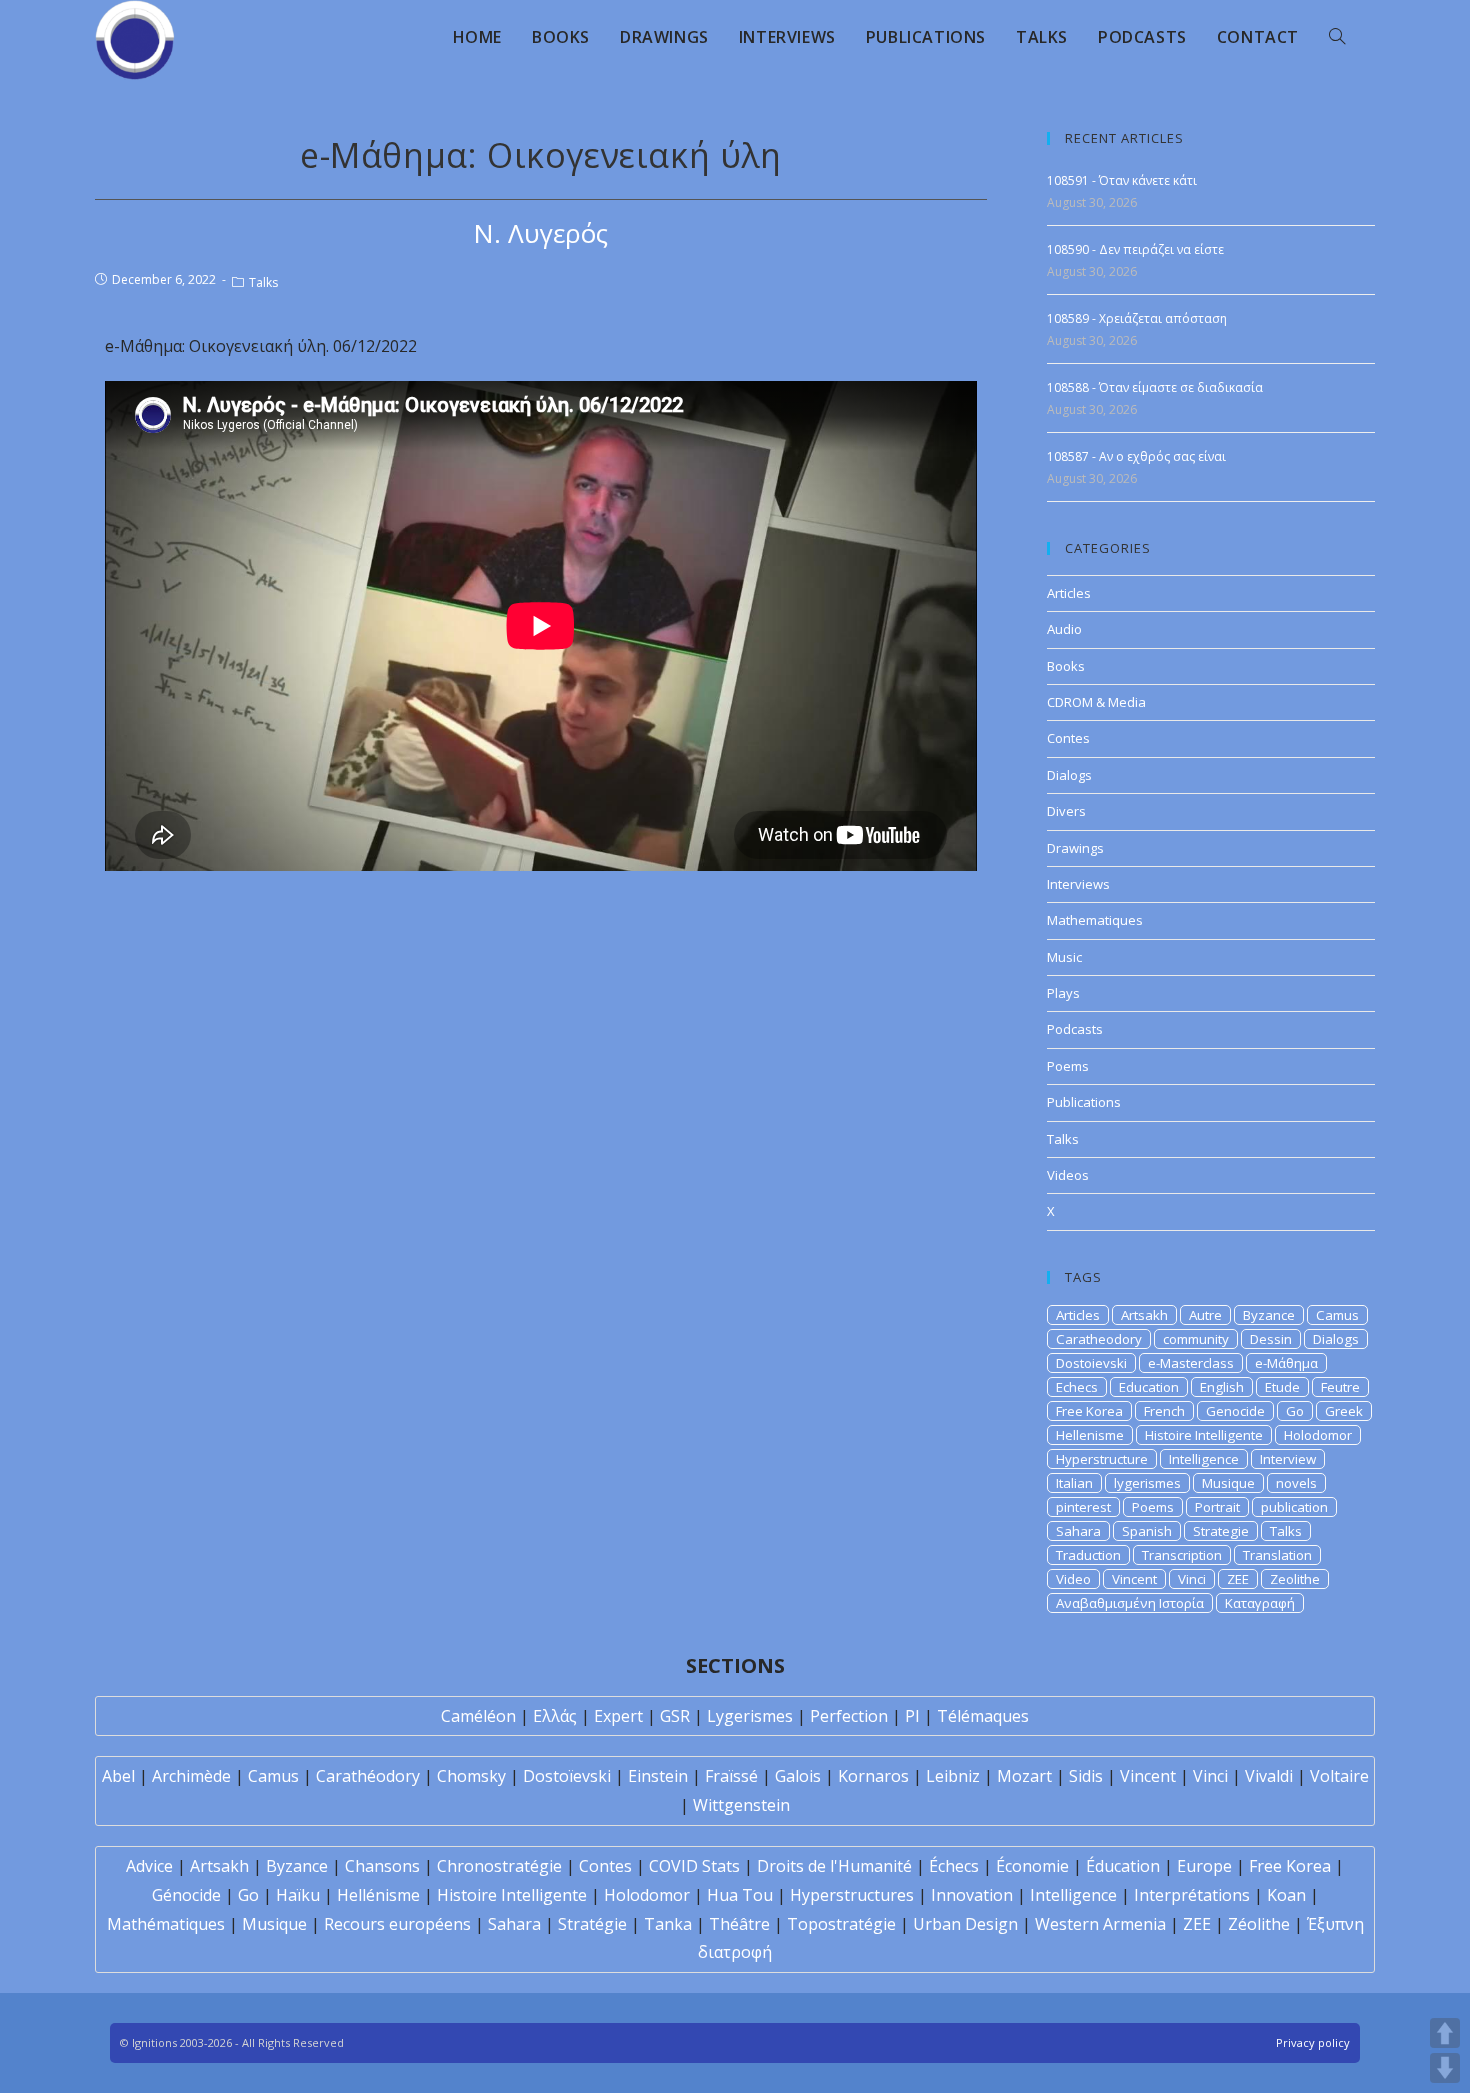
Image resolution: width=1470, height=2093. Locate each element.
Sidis (1086, 1776)
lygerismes (1147, 1483)
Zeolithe (1295, 1579)
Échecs (954, 1866)
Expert (618, 1716)
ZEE (1238, 1579)
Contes (1068, 738)
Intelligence (1204, 1459)
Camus (1337, 1315)
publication (1294, 1507)
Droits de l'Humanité (834, 1866)
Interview (1288, 1459)
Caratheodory (1099, 1339)
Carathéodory (368, 1776)
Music (1064, 957)
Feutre (1340, 1387)
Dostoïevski (567, 1776)
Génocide (186, 1895)
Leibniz (953, 1776)
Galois (798, 1776)
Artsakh (1144, 1315)
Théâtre (739, 1924)
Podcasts (1075, 1029)
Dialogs (1069, 775)
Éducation (1123, 1866)
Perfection (849, 1716)
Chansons (382, 1866)
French (1164, 1411)
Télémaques (983, 1716)
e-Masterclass (1191, 1363)
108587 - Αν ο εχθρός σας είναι (1136, 456)
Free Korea (1089, 1411)
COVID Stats (694, 1866)
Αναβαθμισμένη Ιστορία (1130, 1603)
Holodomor (1318, 1435)
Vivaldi (1269, 1776)
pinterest (1083, 1507)
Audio (1064, 629)
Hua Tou (740, 1895)
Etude (1282, 1387)
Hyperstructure (1102, 1459)
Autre (1205, 1315)
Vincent (1134, 1579)
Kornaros (873, 1776)
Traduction (1088, 1555)
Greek (1344, 1411)
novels (1296, 1483)
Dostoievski (1091, 1363)
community (1196, 1339)
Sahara (1078, 1531)
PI (912, 1716)
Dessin (1271, 1339)
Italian (1074, 1483)
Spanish (1147, 1531)
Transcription (1182, 1555)
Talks (263, 282)
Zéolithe (1259, 1924)
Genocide (1235, 1411)
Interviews (1078, 884)
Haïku (298, 1895)
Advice (149, 1866)
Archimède (191, 1776)
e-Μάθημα (1286, 1363)
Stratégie (592, 1924)
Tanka (668, 1924)
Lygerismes (750, 1716)
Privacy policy (1313, 2042)
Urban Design (965, 1924)
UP (1445, 2033)
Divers (1066, 811)
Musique (1228, 1483)
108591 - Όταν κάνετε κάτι (1122, 180)
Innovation (972, 1895)
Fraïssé (731, 1776)
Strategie (1221, 1531)
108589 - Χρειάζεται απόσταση (1137, 318)
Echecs (1077, 1387)
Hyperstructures (852, 1895)
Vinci (1192, 1579)
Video (1073, 1579)
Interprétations (1192, 1895)
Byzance (1269, 1315)
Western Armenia (1100, 1924)
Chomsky (471, 1776)
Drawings (1075, 848)
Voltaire (1339, 1776)
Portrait (1217, 1507)
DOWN (1445, 2068)
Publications (1084, 1102)
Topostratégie (841, 1924)
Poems (1068, 1066)
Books (1066, 666)
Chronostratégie (499, 1866)
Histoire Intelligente (1204, 1435)
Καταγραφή (1260, 1603)
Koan (1286, 1895)
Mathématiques (166, 1924)
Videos (1068, 1175)
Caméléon (478, 1716)
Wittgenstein (741, 1805)
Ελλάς (555, 1716)
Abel (118, 1776)
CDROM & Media (1096, 702)
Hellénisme (378, 1895)
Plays (1063, 993)
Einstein (658, 1776)
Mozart (1024, 1776)
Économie (1032, 1866)
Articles (1069, 593)
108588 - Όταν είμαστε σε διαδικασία (1155, 387)
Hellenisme (1090, 1435)
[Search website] (1337, 37)
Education (1149, 1387)
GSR (675, 1716)
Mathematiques (1095, 920)
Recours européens (397, 1924)
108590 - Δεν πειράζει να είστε (1135, 249)
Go (1295, 1411)
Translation (1277, 1555)
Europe (1204, 1866)
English (1222, 1387)
